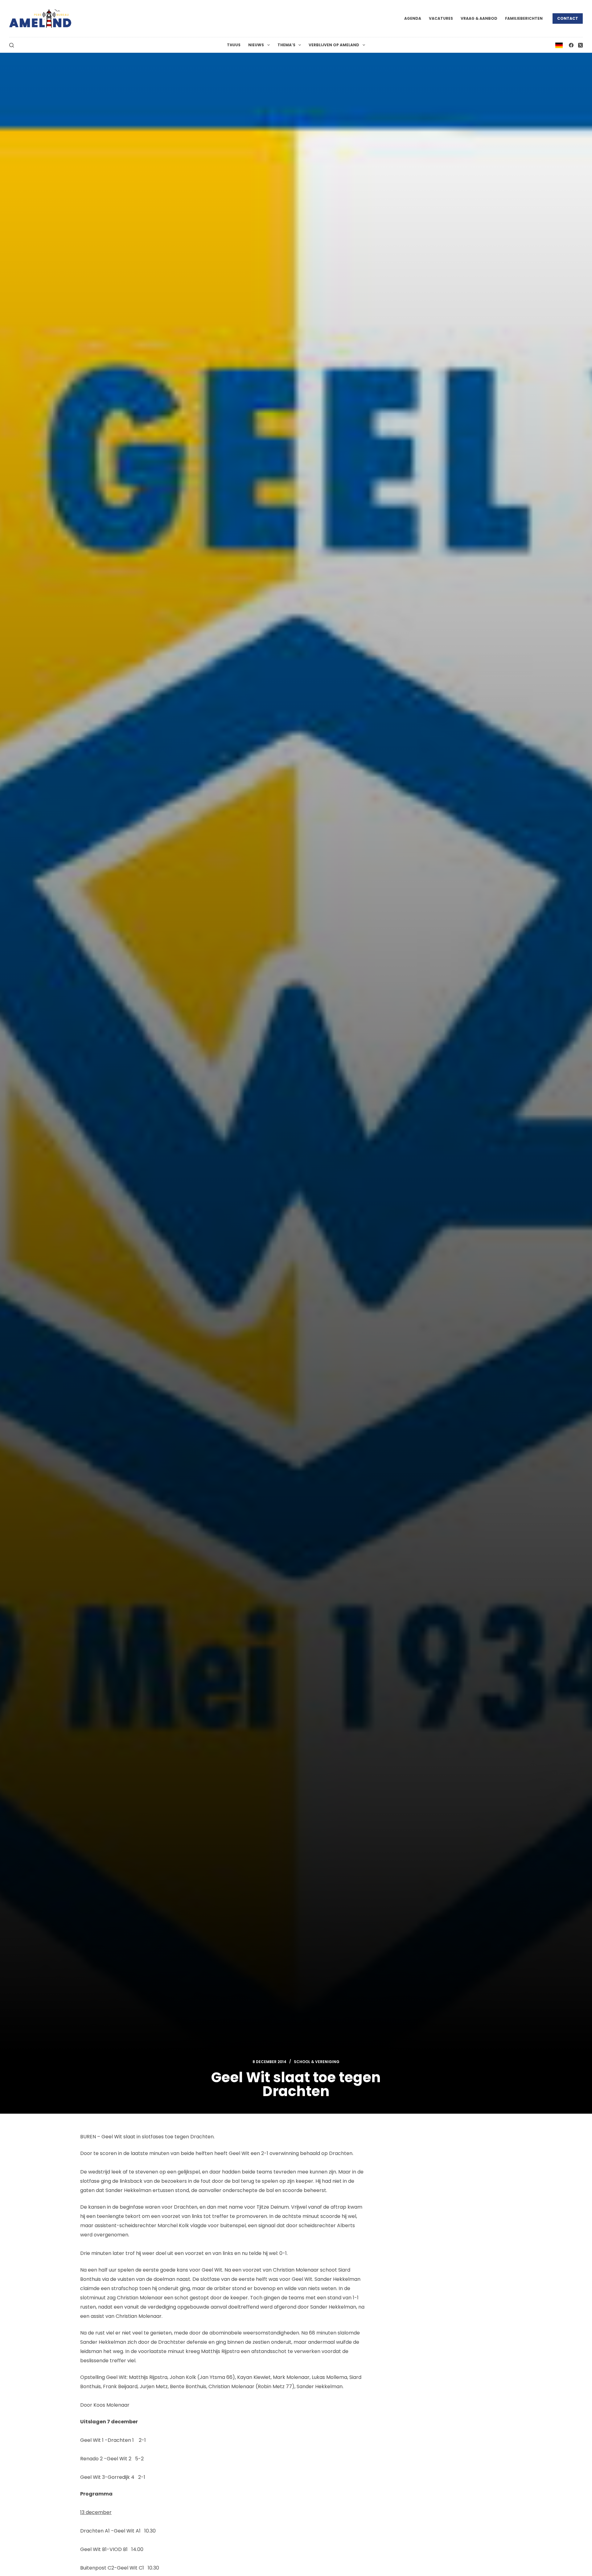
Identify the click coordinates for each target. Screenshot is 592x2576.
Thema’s (286, 45)
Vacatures (441, 18)
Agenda (413, 18)
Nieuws (256, 45)
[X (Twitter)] (580, 45)
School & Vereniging (317, 2062)
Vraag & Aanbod (479, 18)
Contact (568, 18)
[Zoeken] (12, 45)
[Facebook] (571, 45)
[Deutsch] (559, 45)
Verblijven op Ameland (334, 45)
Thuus (234, 45)
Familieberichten (524, 18)
